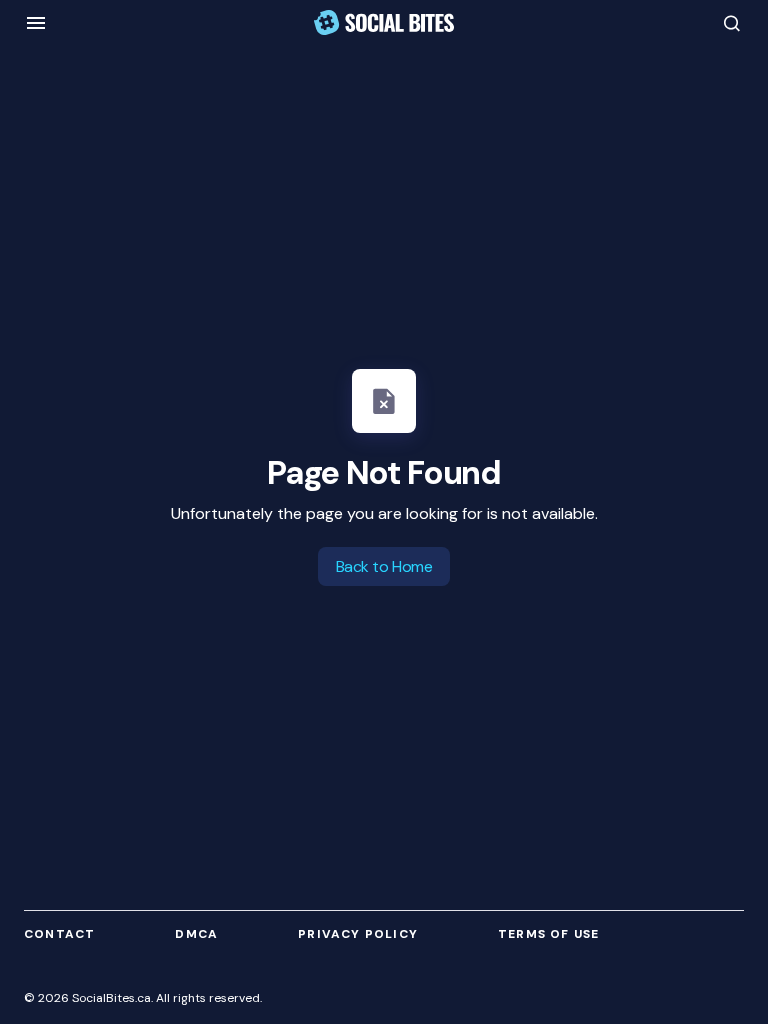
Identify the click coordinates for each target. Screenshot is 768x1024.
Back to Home (384, 566)
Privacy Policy (358, 934)
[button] (36, 23)
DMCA (196, 934)
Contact (59, 934)
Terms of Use (548, 934)
